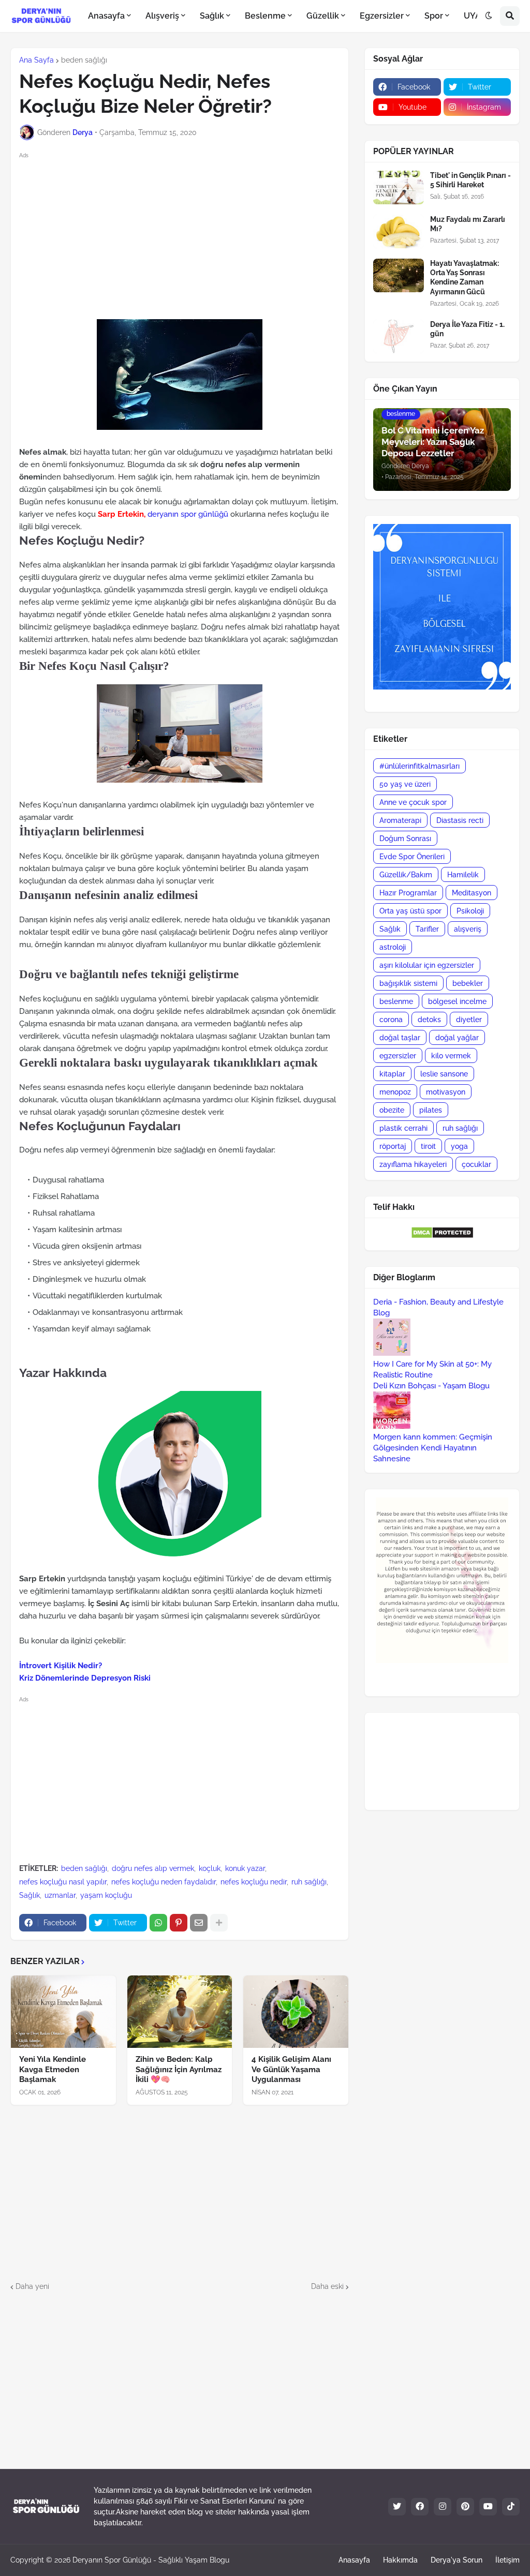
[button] (489, 16)
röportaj (393, 1146)
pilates (431, 1110)
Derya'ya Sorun (457, 2560)
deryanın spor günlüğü (188, 514)
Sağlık (30, 1895)
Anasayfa (354, 2560)
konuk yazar (245, 1868)
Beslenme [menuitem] (265, 16)
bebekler (468, 983)
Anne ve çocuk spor (413, 802)
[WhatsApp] (158, 1923)
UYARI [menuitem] (476, 16)
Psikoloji (470, 911)
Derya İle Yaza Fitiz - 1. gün (467, 329)
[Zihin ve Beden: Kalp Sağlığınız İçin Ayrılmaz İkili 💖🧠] (180, 2012)
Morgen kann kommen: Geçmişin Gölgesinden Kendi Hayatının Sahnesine (433, 1448)
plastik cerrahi (403, 1128)
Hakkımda (400, 2560)
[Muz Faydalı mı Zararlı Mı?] (399, 231)
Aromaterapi (400, 820)
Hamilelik (463, 875)
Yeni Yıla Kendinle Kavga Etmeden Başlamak (53, 2069)
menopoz (395, 1092)
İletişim (507, 2560)
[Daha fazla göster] (219, 1923)
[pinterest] (465, 2507)
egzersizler (398, 1056)
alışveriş (468, 929)
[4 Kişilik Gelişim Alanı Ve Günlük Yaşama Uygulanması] (296, 2012)
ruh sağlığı (309, 1882)
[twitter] (397, 2507)
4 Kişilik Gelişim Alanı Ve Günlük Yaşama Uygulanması (291, 2069)
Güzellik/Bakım (406, 875)
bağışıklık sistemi (408, 983)
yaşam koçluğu (106, 1895)
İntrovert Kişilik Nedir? (61, 1666)
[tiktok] (511, 2507)
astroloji (393, 947)
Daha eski (327, 2286)
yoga (459, 1146)
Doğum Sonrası (405, 838)
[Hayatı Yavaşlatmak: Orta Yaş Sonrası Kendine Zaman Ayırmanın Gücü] (399, 275)
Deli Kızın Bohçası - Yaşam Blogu (431, 1386)
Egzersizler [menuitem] (382, 16)
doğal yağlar (457, 1038)
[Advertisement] (188, 234)
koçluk (210, 1868)
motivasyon (446, 1092)
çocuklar (476, 1164)
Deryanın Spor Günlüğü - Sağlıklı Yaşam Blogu (151, 2560)
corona (391, 1020)
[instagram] (443, 2507)
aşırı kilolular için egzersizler (427, 965)
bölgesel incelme (457, 1001)
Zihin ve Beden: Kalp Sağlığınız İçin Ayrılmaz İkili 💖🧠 (179, 2069)
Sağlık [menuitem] (212, 16)
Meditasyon (472, 893)
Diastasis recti (460, 820)
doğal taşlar (400, 1038)
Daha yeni (32, 2286)
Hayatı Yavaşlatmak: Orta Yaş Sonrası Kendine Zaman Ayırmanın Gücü (465, 278)
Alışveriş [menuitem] (162, 16)
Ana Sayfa (36, 60)
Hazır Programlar (408, 893)
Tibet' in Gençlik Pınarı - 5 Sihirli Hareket (470, 180)
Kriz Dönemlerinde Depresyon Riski (85, 1678)
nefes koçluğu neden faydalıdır (164, 1882)
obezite (392, 1110)
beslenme (396, 1001)
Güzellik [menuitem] (323, 16)
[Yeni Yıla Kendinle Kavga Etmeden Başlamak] (63, 2012)
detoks (429, 1020)
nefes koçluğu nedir (254, 1882)
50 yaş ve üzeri (405, 784)
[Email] (199, 1923)
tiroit (428, 1146)
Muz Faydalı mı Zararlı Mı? (468, 224)
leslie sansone (444, 1074)
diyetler (469, 1020)
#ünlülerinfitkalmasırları (419, 766)
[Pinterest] (179, 1923)
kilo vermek (451, 1056)
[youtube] (488, 2507)
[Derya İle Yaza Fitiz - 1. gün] (399, 336)
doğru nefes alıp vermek (153, 1868)
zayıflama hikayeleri (413, 1164)
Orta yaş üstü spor (410, 911)
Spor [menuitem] (434, 16)
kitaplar (392, 1074)
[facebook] (420, 2507)
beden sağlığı (84, 60)
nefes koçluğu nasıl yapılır (63, 1882)
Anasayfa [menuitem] (106, 16)
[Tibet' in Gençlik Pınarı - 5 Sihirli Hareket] (399, 188)
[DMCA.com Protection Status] (442, 1236)
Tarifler (427, 929)
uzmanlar (60, 1895)
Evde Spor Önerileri (412, 857)
